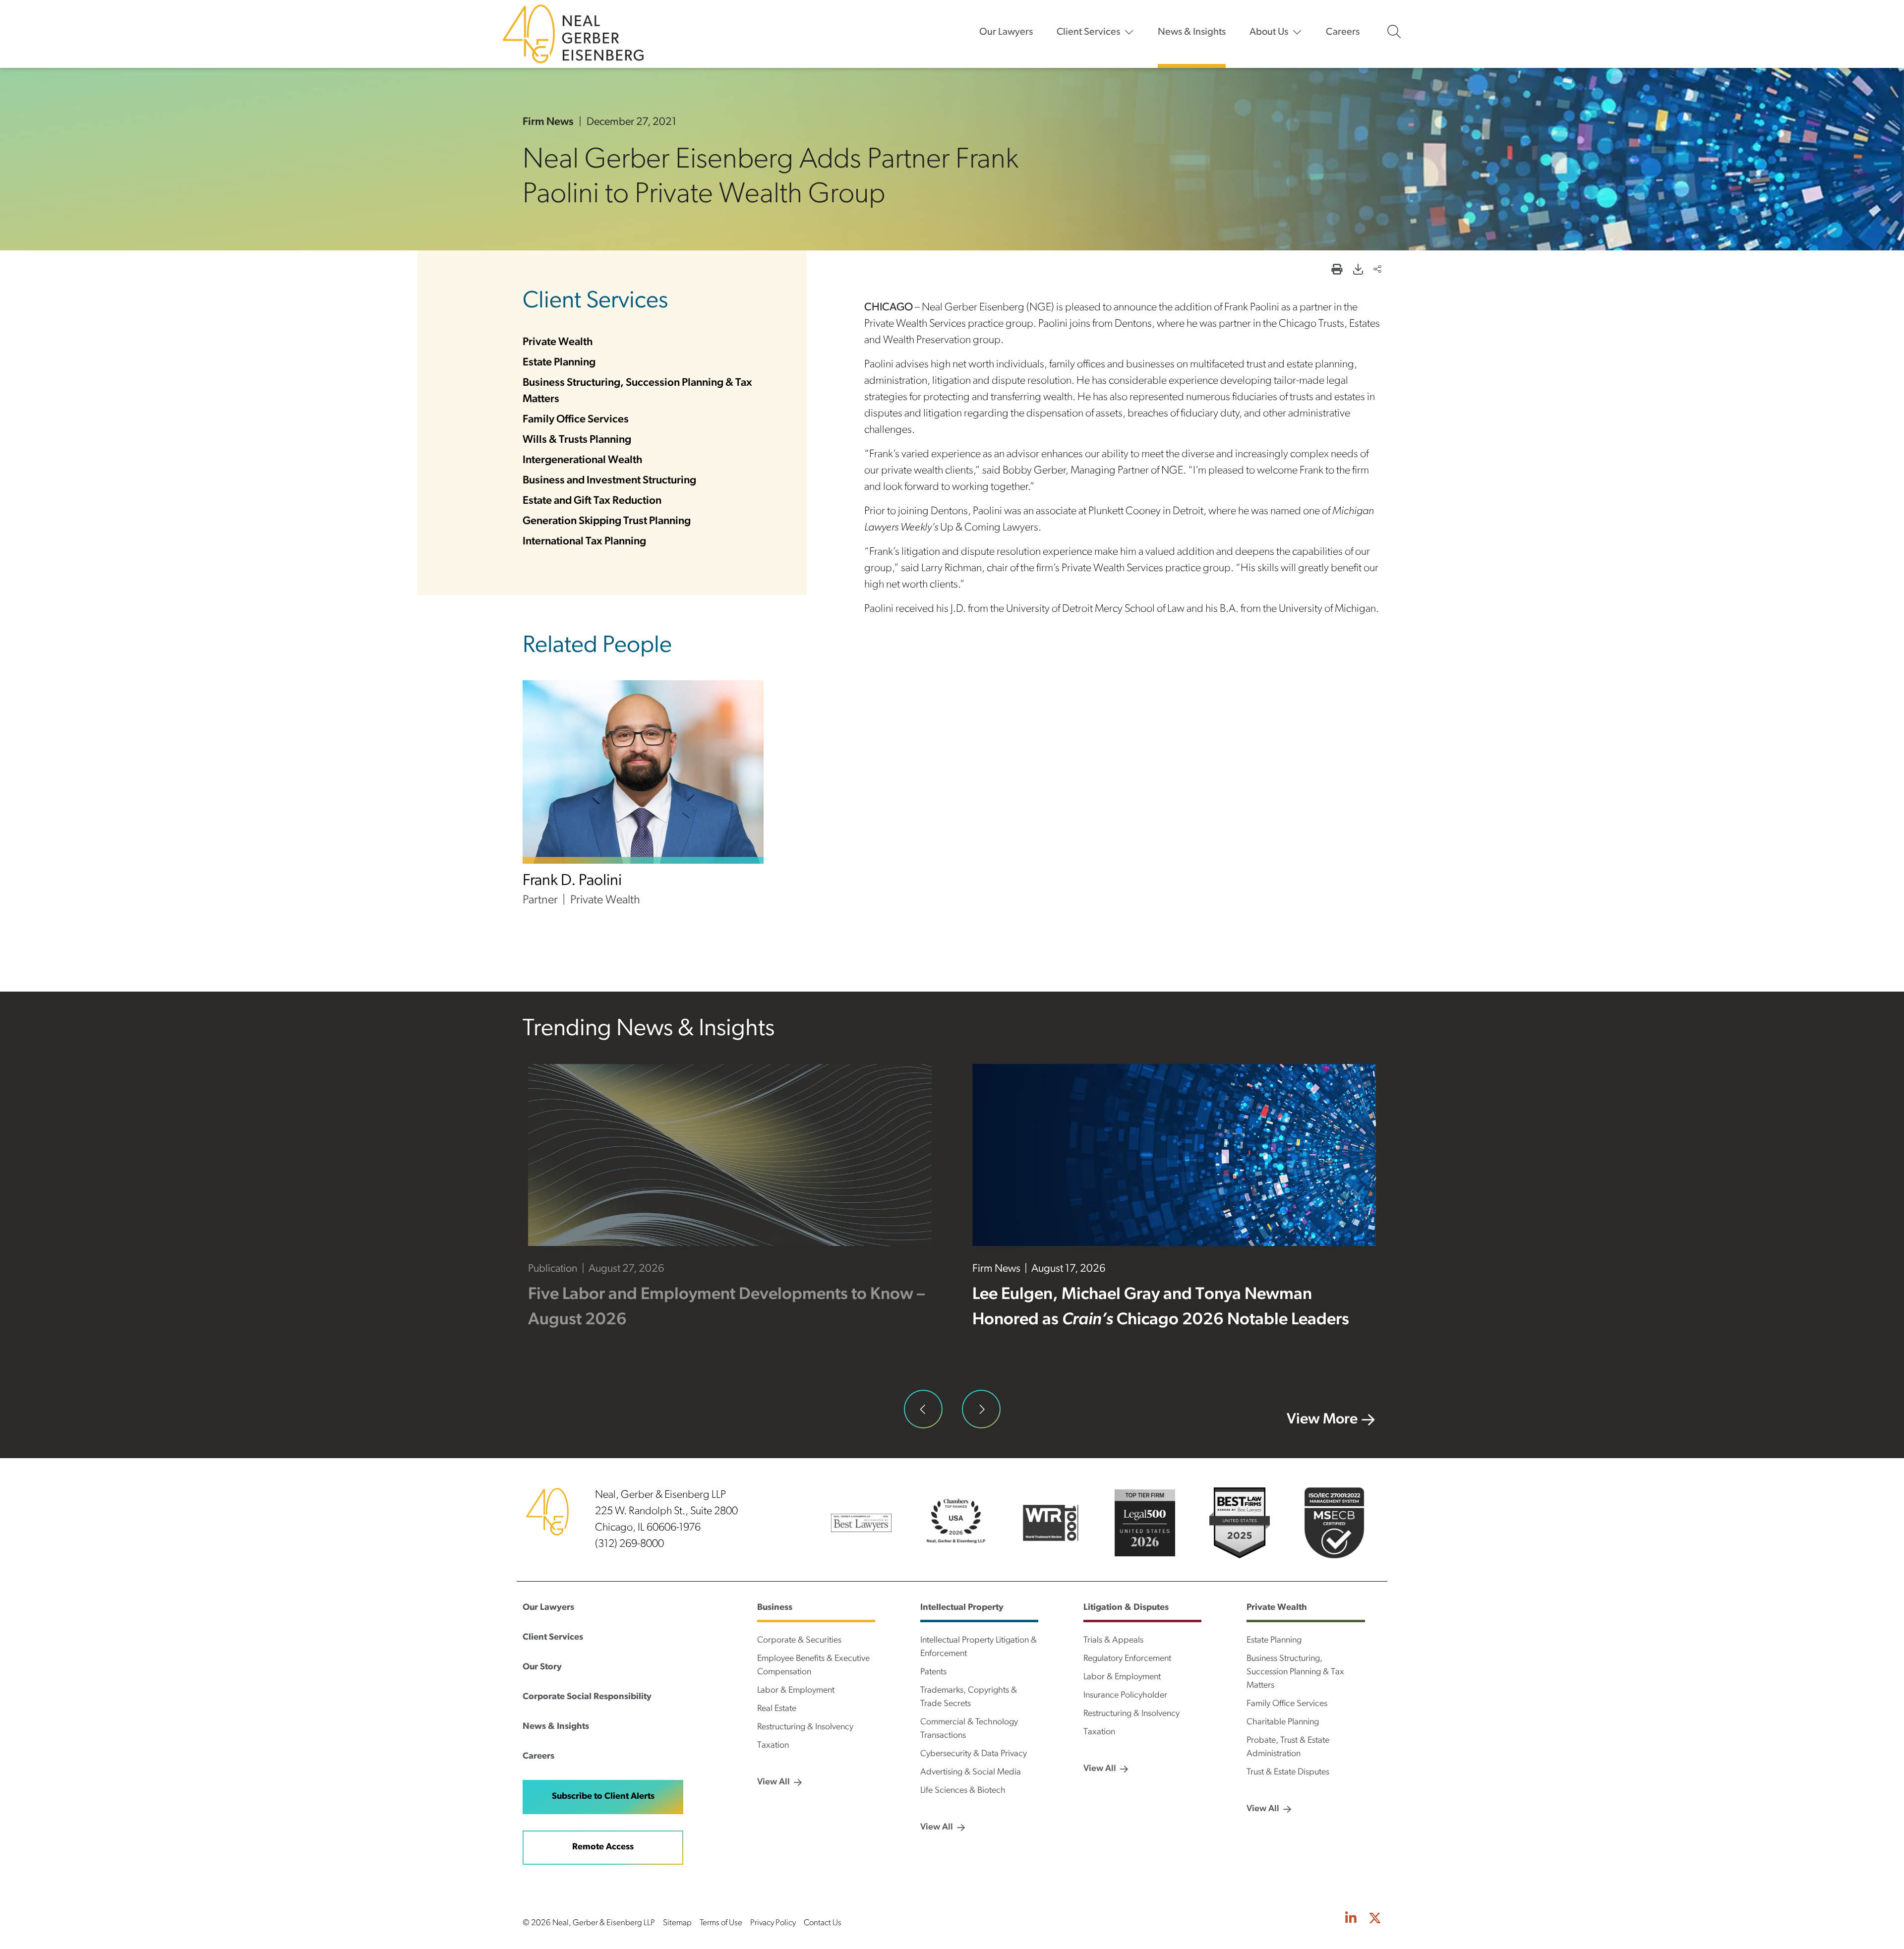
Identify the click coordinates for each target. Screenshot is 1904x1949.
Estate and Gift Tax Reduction (592, 501)
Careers (1343, 32)
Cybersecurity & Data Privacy (974, 1754)
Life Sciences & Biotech (963, 1791)
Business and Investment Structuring (609, 481)
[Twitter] (1375, 1919)
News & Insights (1192, 32)
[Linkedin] (1351, 1919)
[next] (981, 1409)
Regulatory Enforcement (1127, 1659)
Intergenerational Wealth (583, 460)
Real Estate (777, 1709)
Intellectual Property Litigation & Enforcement (979, 1647)
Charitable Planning (1283, 1722)
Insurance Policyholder (1125, 1696)
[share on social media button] (1377, 270)
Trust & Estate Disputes (1288, 1772)
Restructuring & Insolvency (805, 1727)
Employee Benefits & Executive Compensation (813, 1666)
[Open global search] (1394, 32)
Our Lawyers (1006, 32)
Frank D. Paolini (572, 881)
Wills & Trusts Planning (577, 440)
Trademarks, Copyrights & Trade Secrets (969, 1697)
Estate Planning (559, 363)
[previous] (923, 1409)
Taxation (773, 1746)
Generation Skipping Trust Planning (607, 521)
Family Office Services (576, 420)
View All (773, 1782)
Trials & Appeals (1113, 1641)
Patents (933, 1672)
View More (1322, 1420)
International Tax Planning (584, 542)
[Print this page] (1337, 270)
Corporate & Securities (799, 1641)
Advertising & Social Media (971, 1772)
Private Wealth (558, 342)
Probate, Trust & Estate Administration (1288, 1747)
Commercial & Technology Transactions (969, 1729)
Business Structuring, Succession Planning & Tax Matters (1295, 1672)
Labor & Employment (796, 1691)
